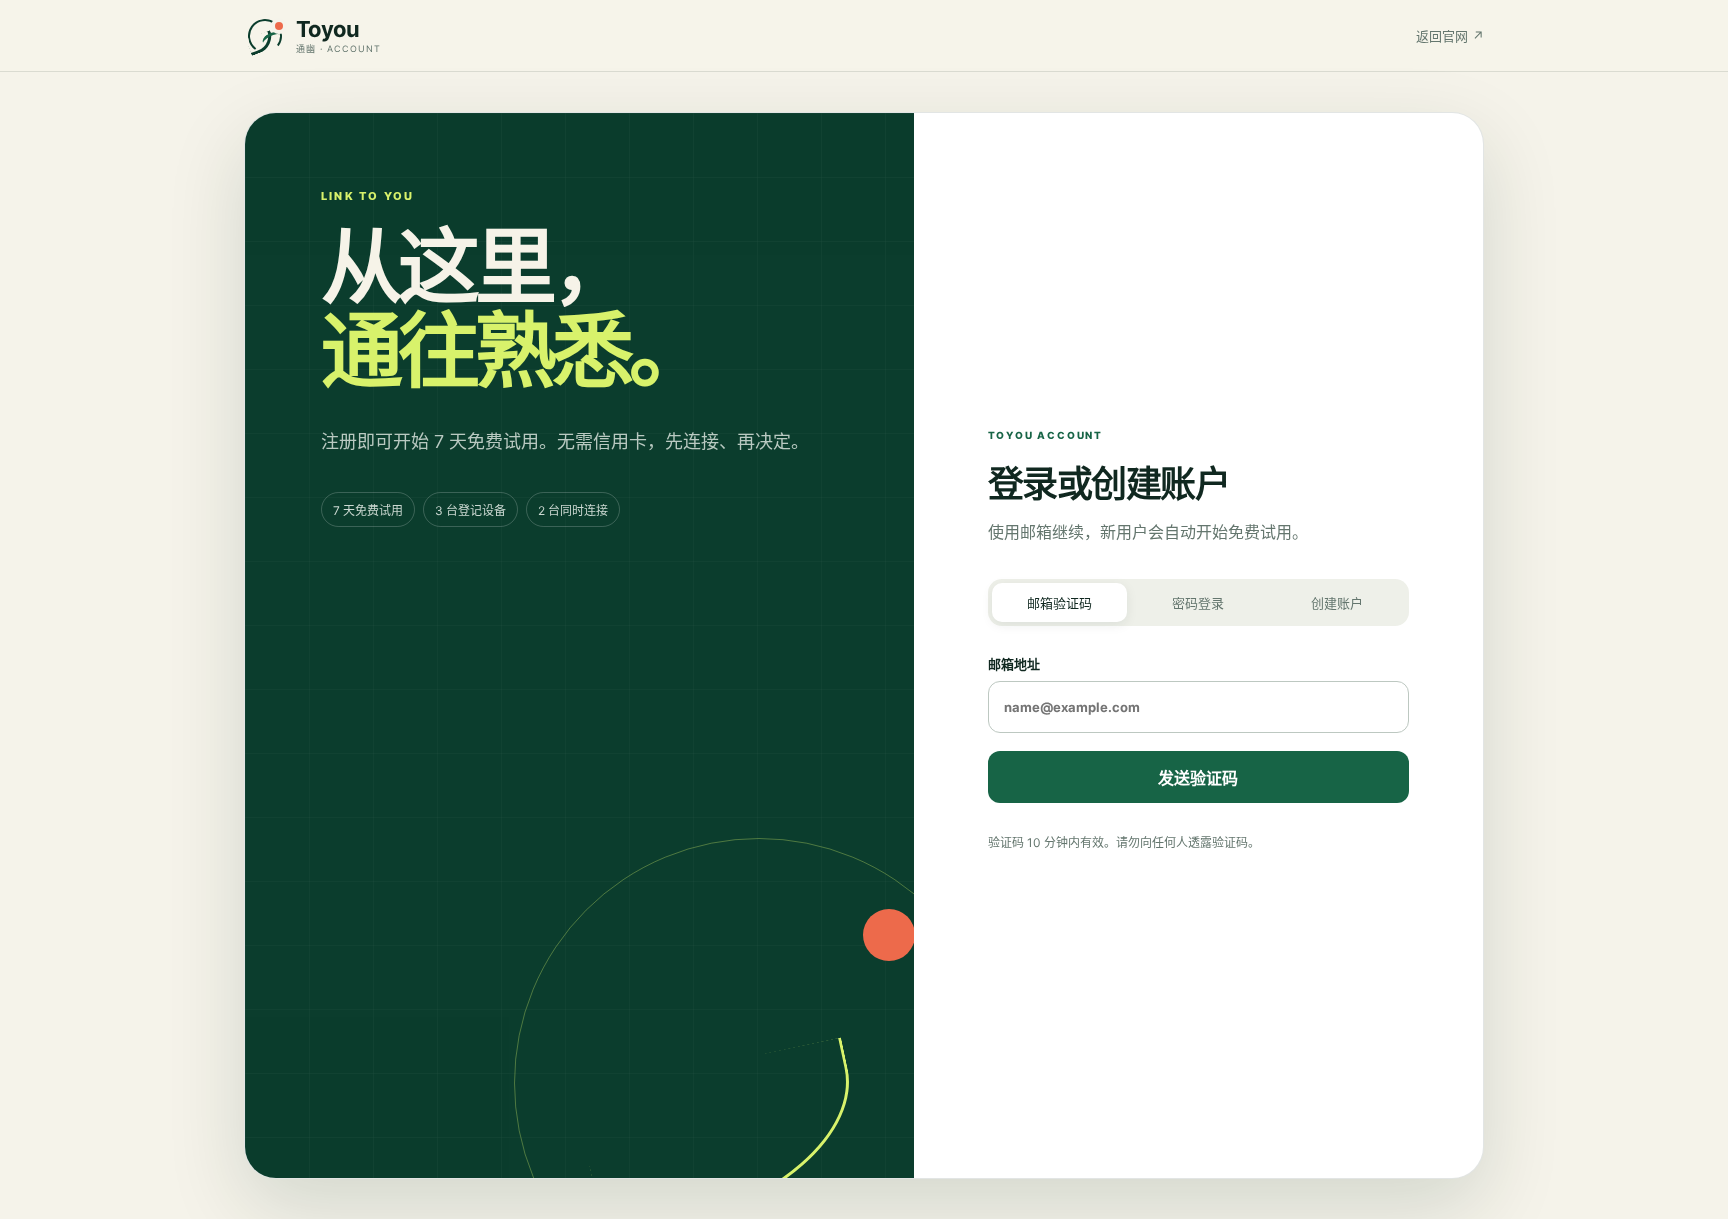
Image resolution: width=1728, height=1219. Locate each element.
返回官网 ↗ (1450, 36)
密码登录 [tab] (1198, 603)
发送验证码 (1198, 778)
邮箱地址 (1014, 664)
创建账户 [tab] (1337, 603)
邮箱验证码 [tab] (1059, 603)
